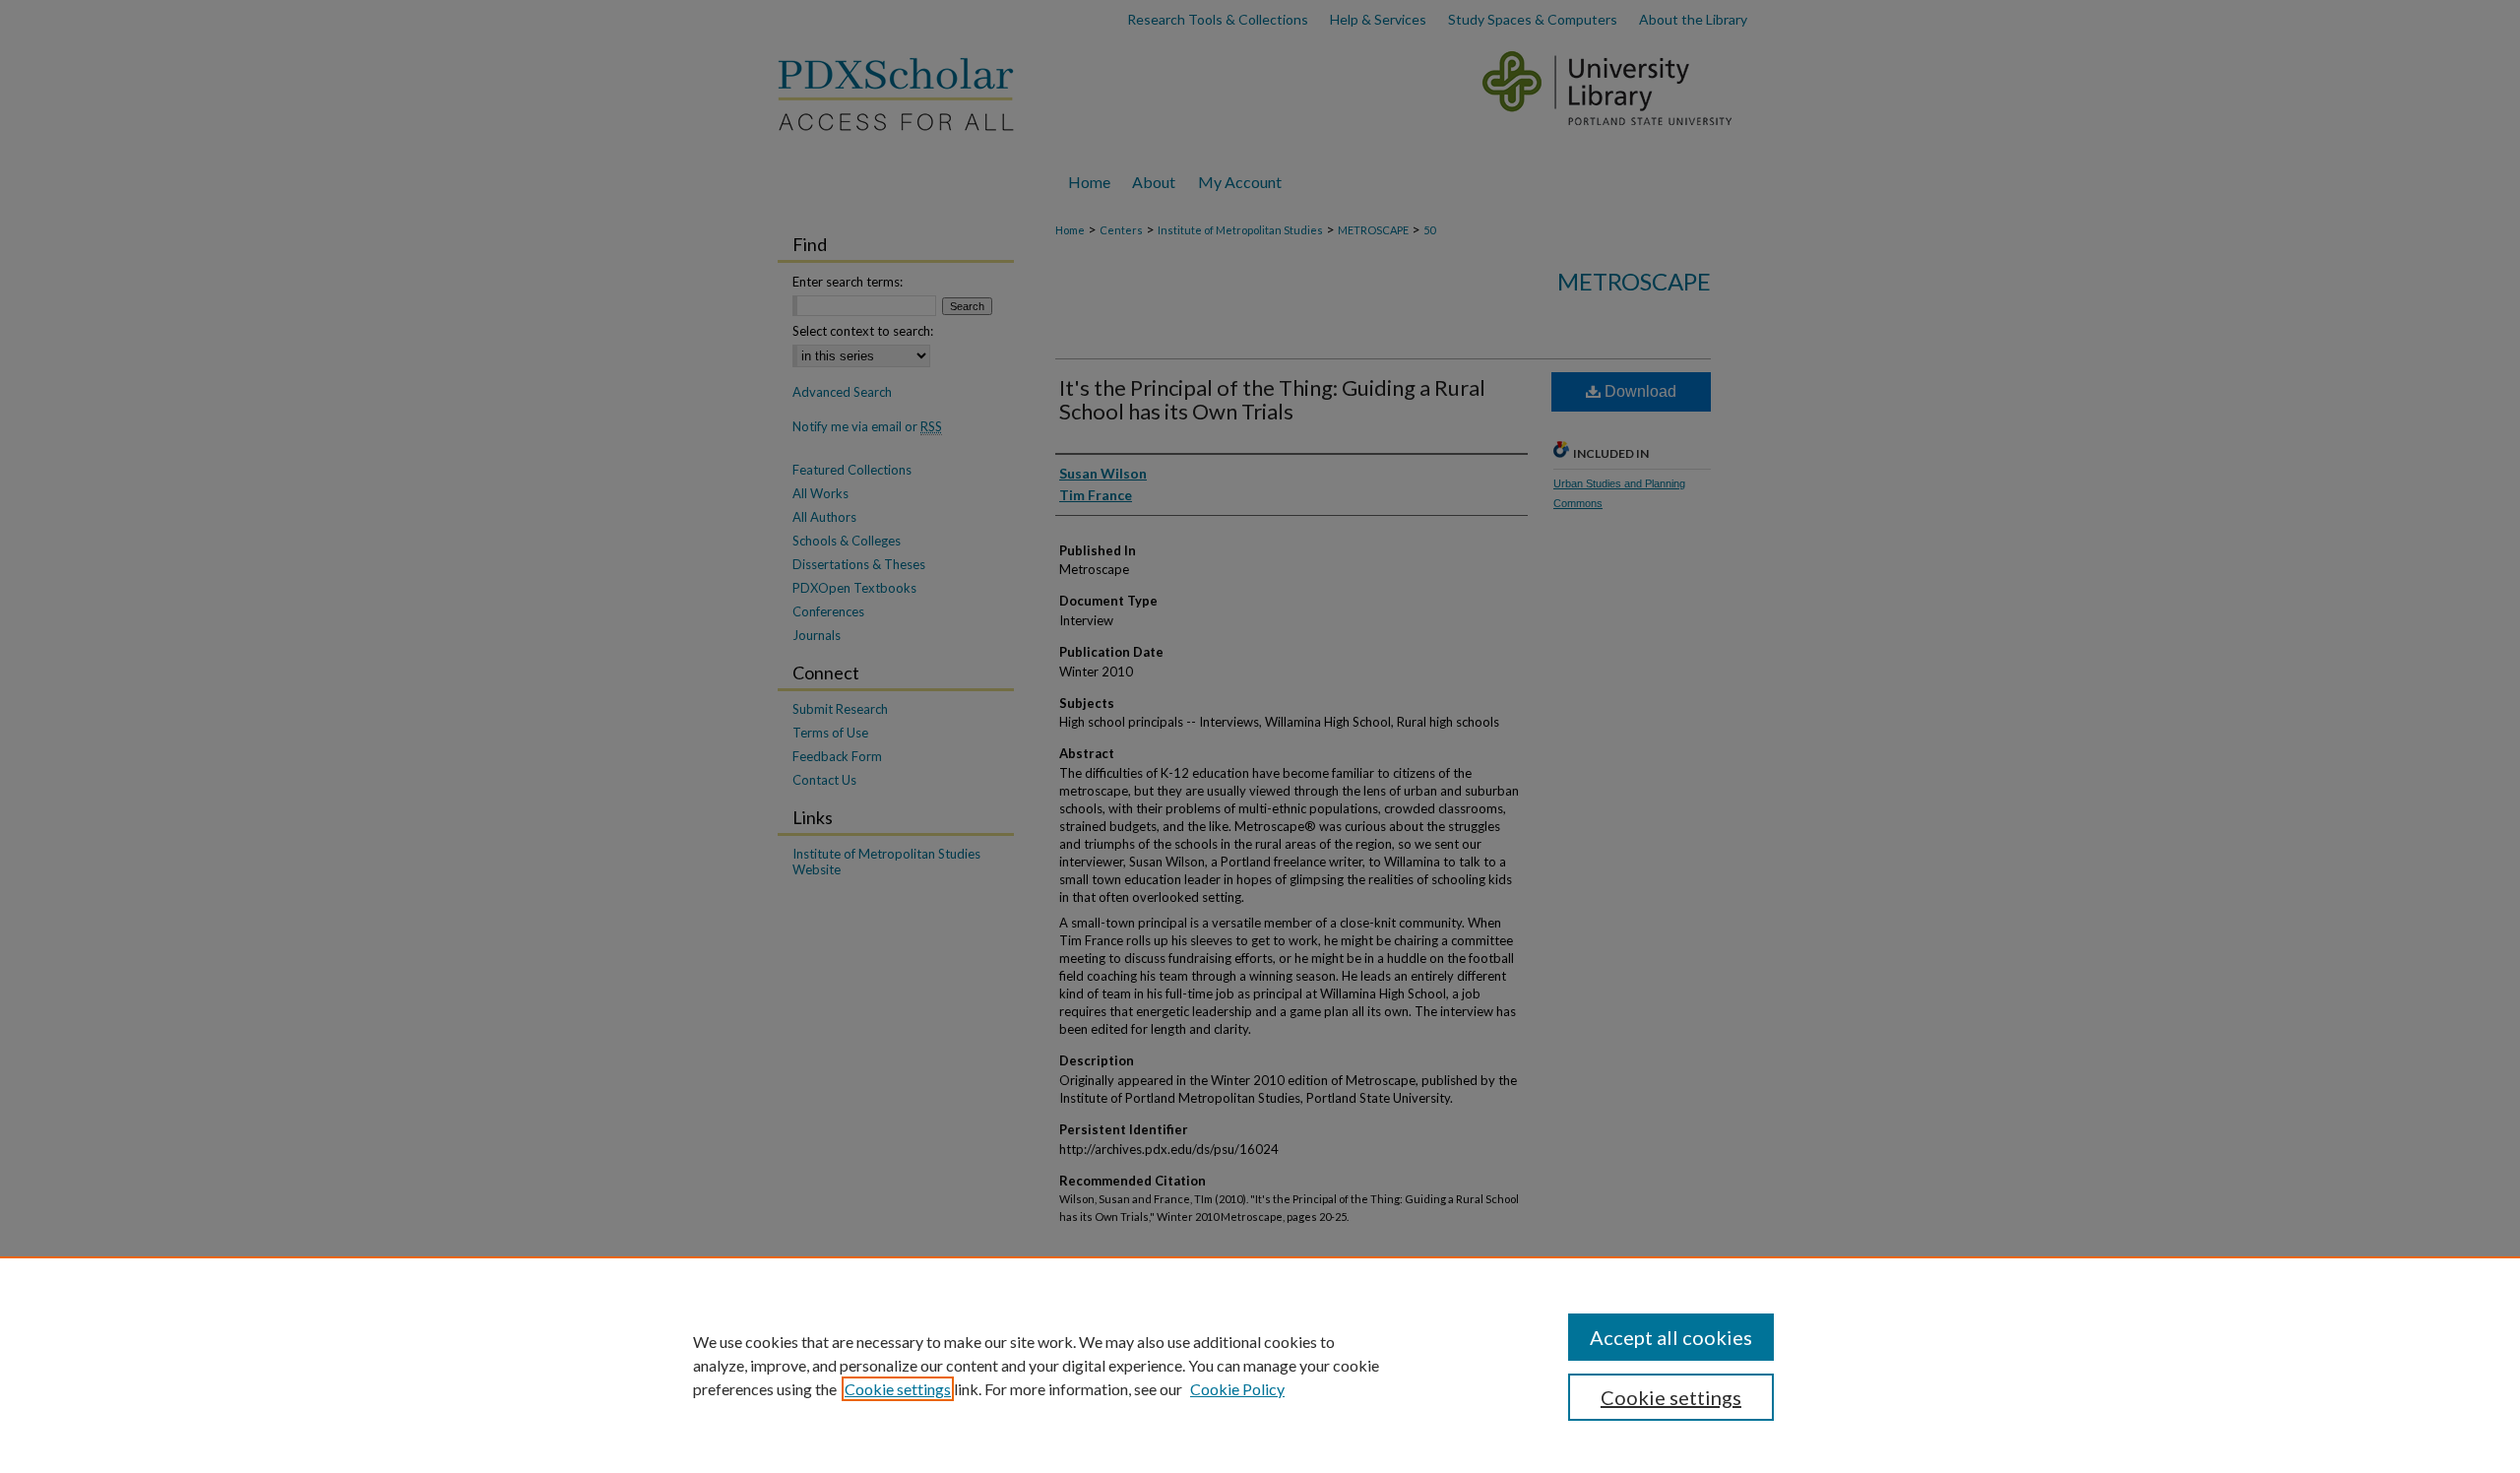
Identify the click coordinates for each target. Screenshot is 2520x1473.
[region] (1260, 1365)
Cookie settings (898, 1389)
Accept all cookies (1671, 1337)
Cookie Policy (1237, 1389)
